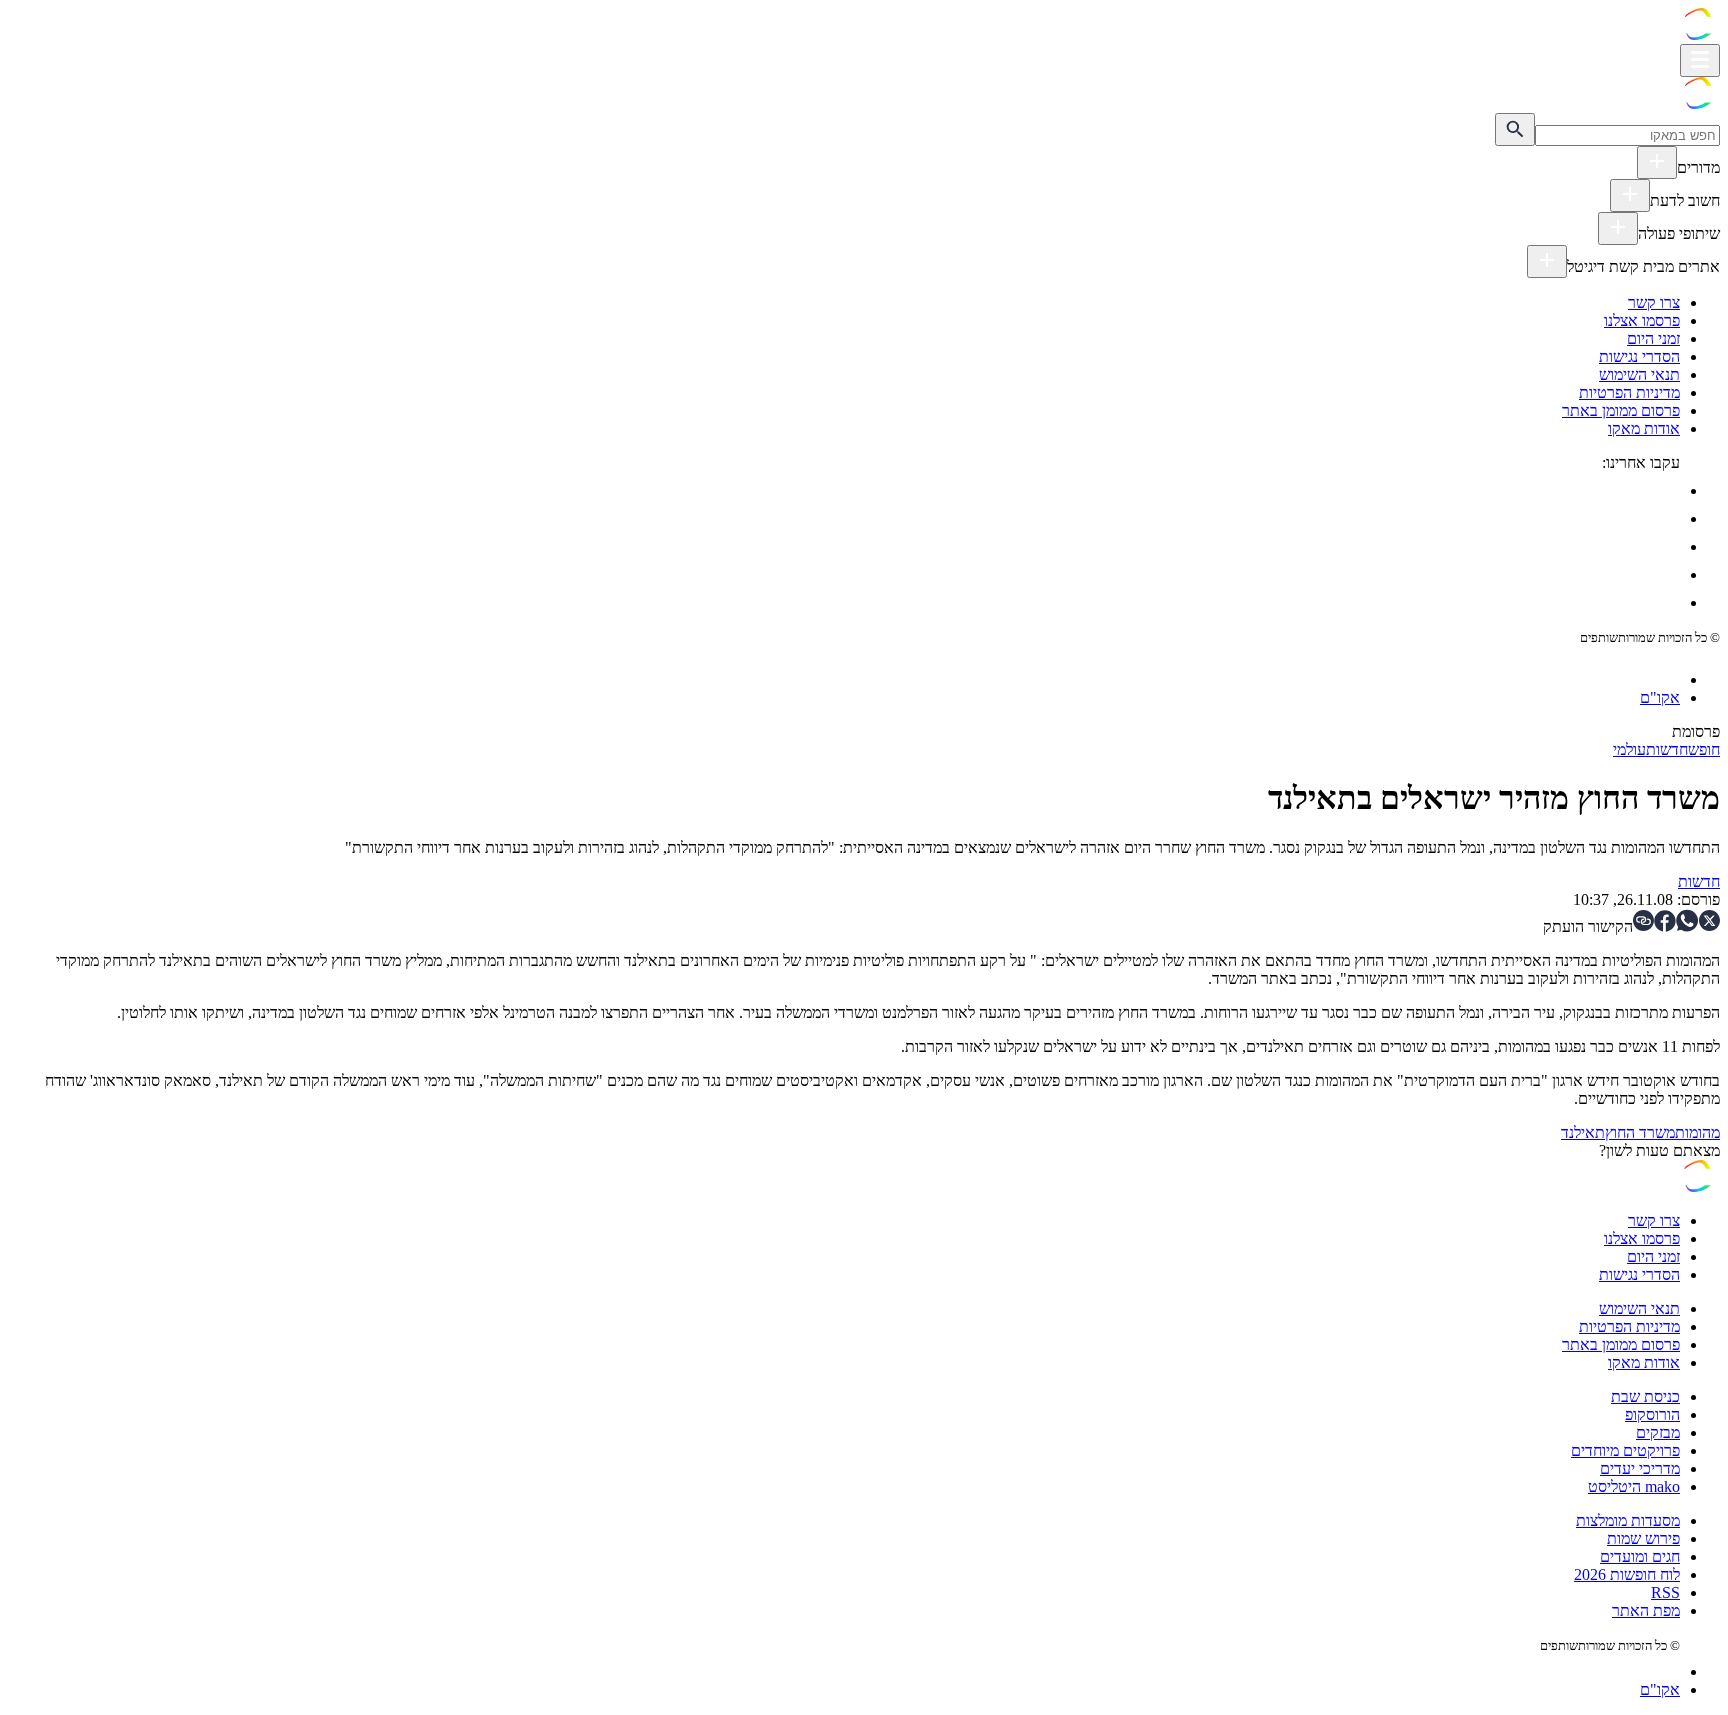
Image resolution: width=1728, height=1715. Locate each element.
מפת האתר (1646, 1610)
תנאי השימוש (1639, 374)
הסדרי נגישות (1639, 356)
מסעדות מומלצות (1628, 1520)
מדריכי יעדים (1640, 1468)
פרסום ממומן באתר (1621, 410)
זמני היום (1653, 338)
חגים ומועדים (1640, 1556)
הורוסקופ (1652, 1414)
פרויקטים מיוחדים (1625, 1450)
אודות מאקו (1644, 428)
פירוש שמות (1643, 1538)
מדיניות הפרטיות (1629, 392)
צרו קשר (1654, 302)
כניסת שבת (1645, 1396)
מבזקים (1658, 1432)
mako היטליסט (1634, 1486)
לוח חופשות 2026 (1627, 1574)
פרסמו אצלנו (1642, 320)
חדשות (1699, 881)
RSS (1665, 1592)
